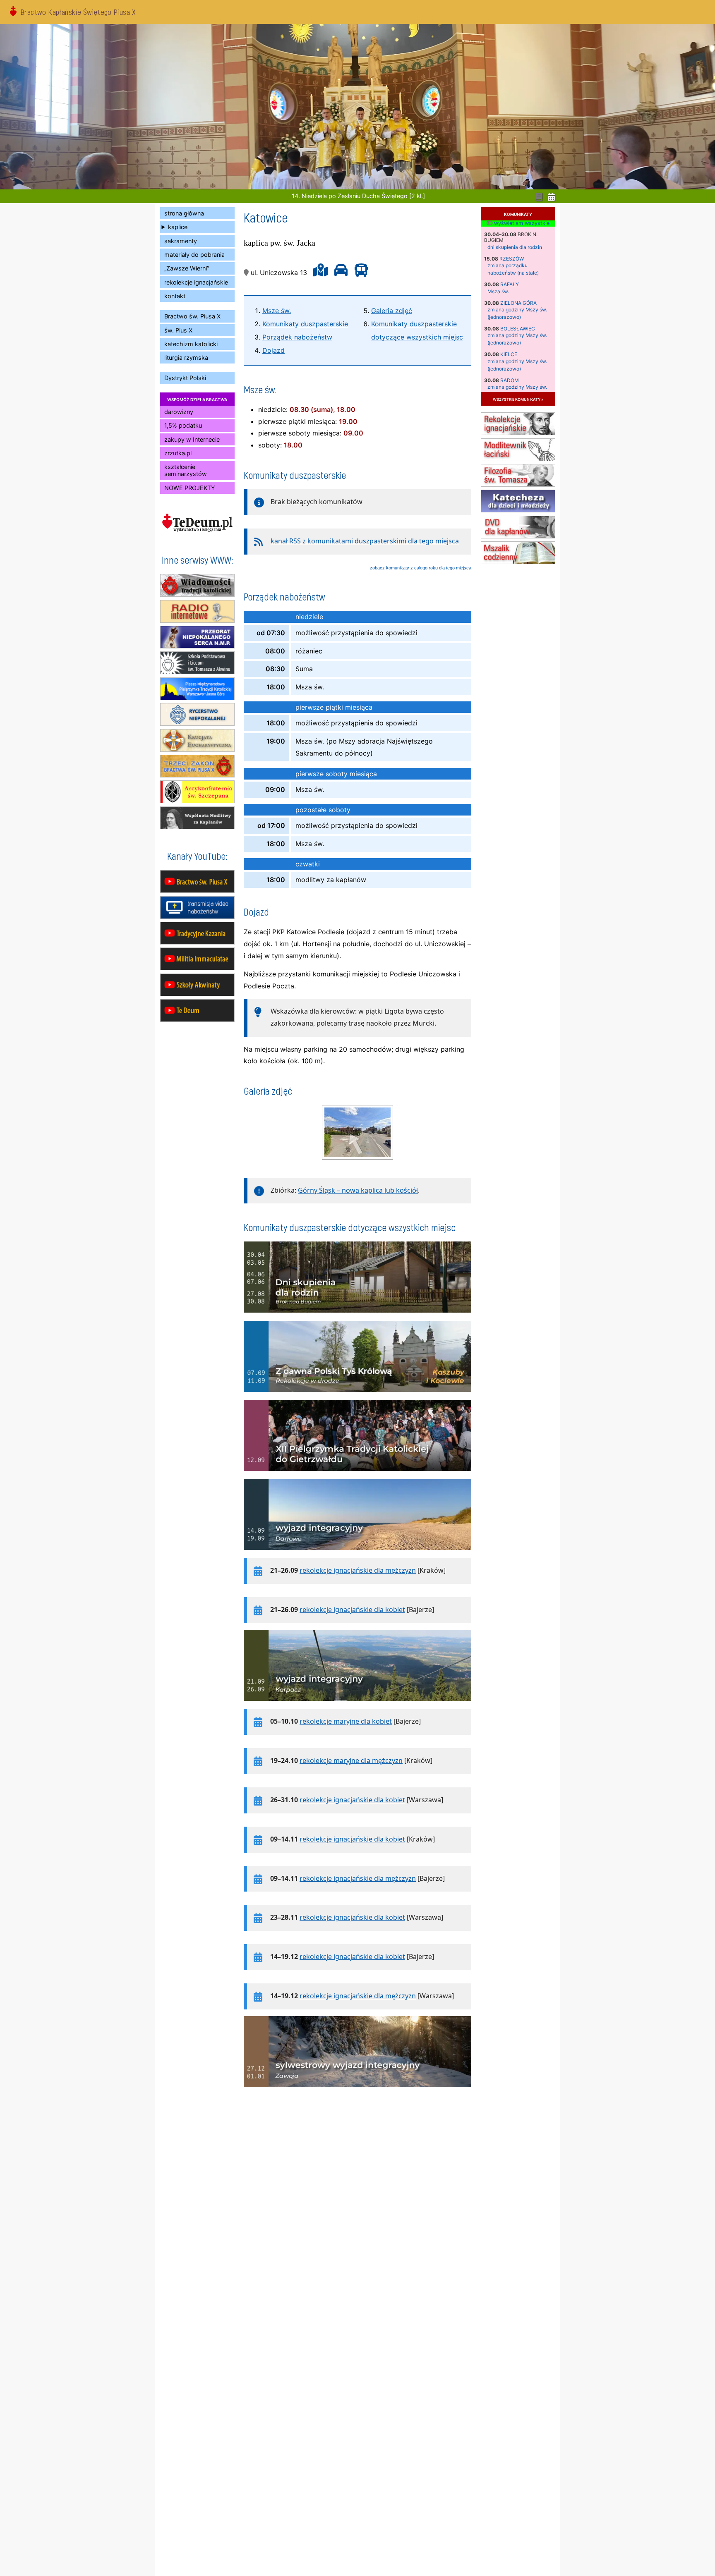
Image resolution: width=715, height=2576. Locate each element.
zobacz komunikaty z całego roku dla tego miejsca (421, 568)
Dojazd (274, 350)
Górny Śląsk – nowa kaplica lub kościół (358, 1190)
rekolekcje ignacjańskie (196, 282)
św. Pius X (178, 330)
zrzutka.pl (178, 453)
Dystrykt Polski (185, 378)
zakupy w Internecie (192, 439)
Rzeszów (512, 259)
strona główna (184, 213)
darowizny (179, 412)
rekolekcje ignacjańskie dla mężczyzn (358, 1570)
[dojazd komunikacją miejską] (359, 273)
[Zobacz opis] (357, 1317)
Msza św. (498, 291)
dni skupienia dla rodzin (515, 247)
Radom (510, 380)
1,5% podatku (183, 425)
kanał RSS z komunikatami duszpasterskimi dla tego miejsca (365, 541)
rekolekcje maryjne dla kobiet (346, 1721)
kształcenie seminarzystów (186, 470)
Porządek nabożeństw (297, 337)
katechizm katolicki (191, 344)
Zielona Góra (518, 303)
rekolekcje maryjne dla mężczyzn (351, 1760)
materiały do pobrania (194, 255)
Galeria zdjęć (392, 311)
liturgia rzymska (186, 358)
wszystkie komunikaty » (518, 399)
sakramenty (181, 241)
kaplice (178, 227)
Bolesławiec (518, 329)
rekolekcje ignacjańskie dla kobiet (352, 1610)
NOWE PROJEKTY (190, 488)
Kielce (509, 354)
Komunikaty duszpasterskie (305, 324)
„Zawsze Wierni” (187, 268)
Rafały (510, 284)
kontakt (175, 296)
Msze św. (277, 311)
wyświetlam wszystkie (521, 223)
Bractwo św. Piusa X (192, 316)
